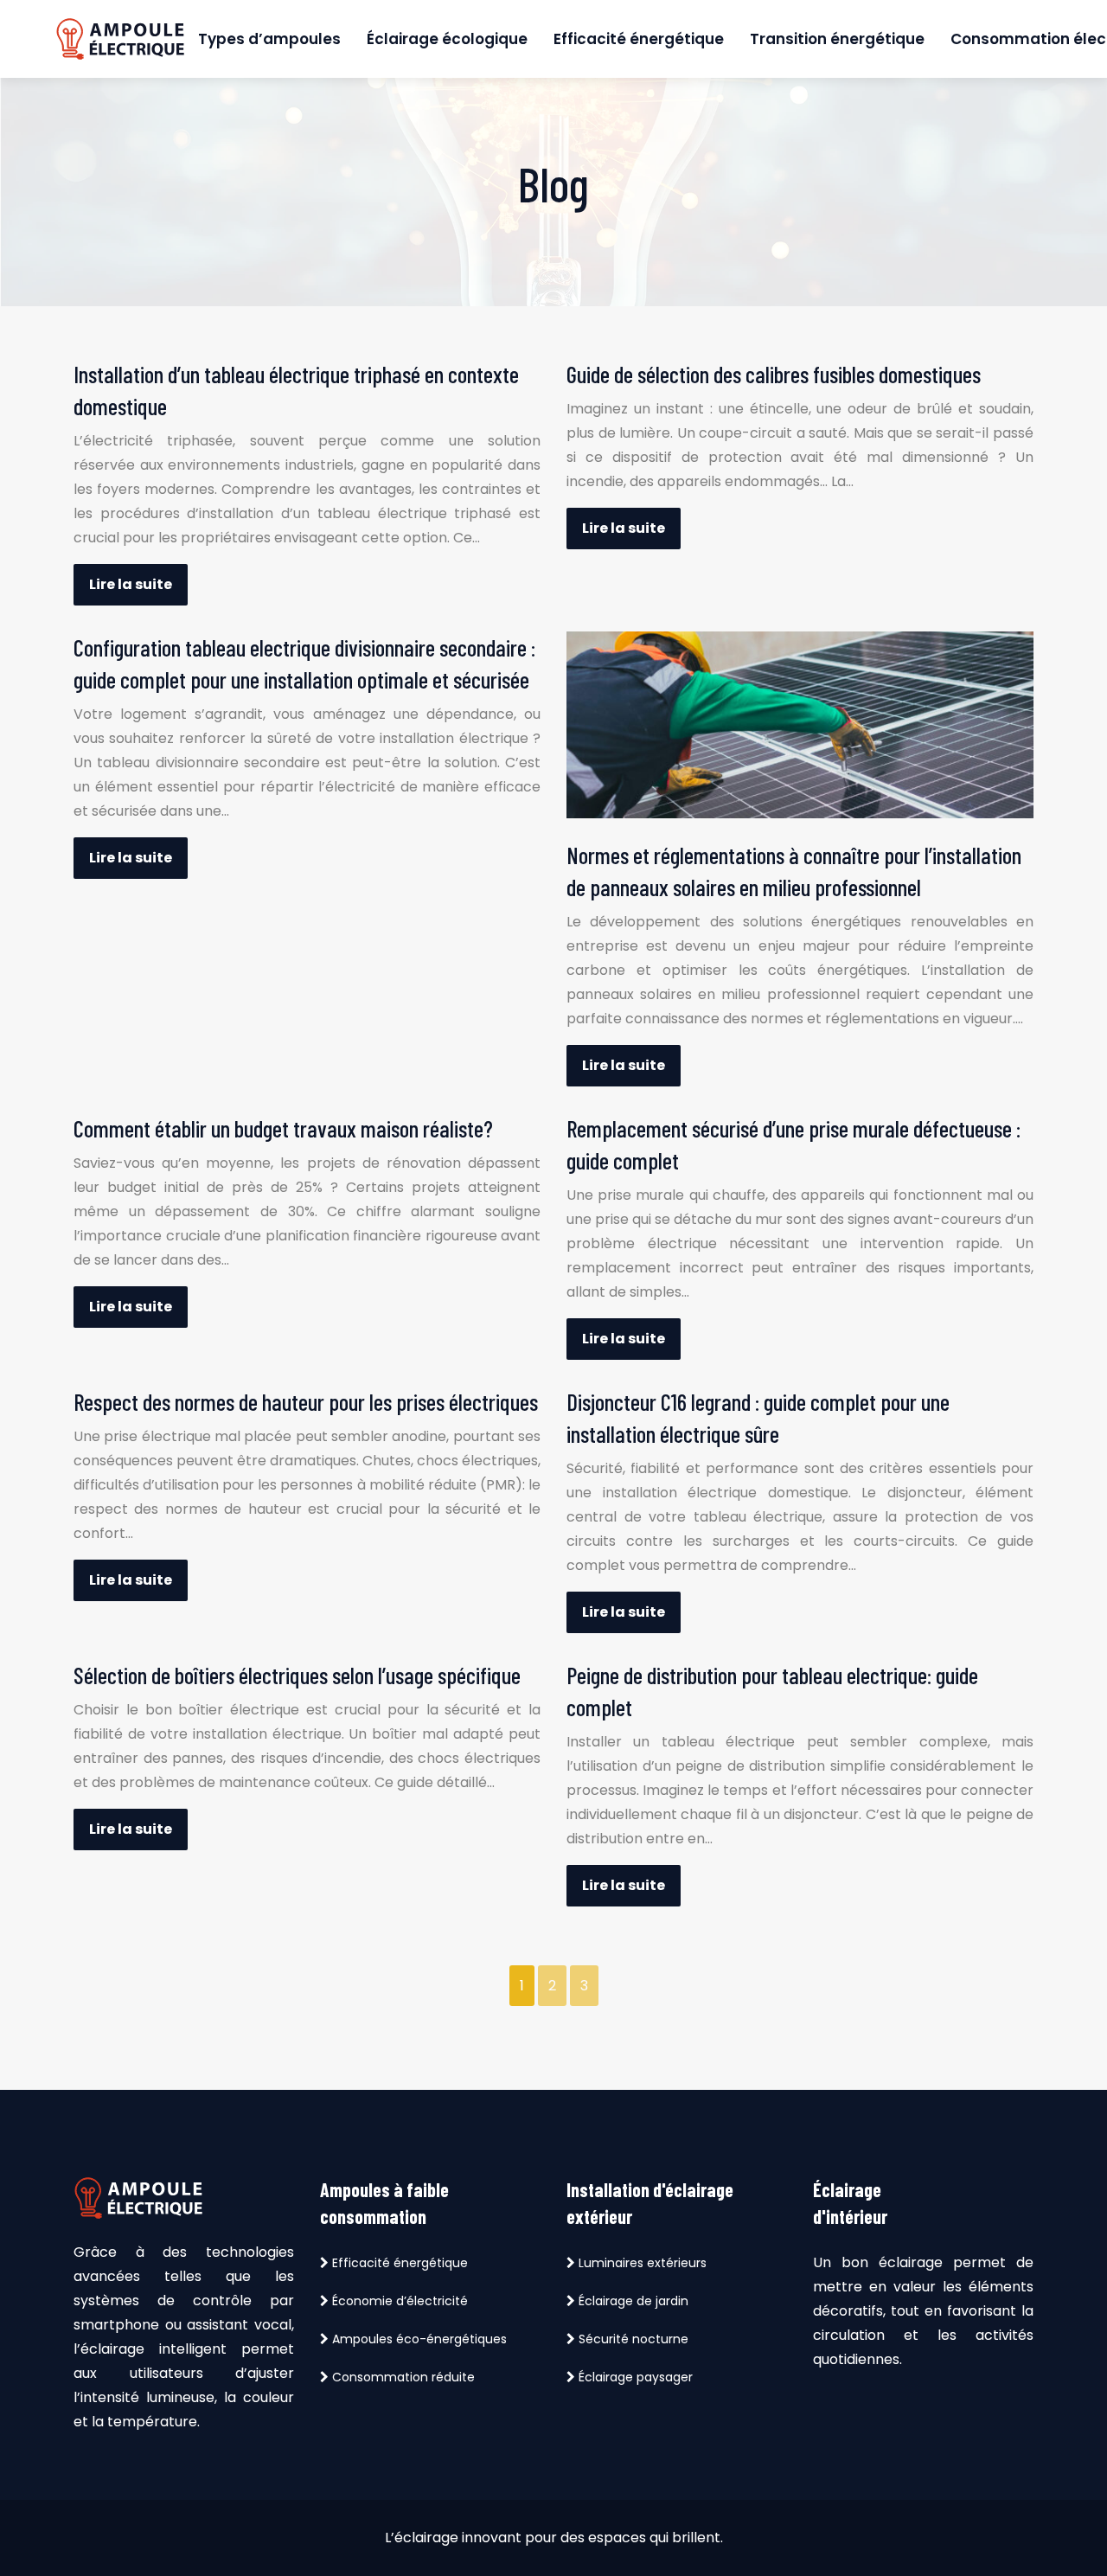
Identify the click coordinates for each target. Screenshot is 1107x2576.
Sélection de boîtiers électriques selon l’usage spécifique (297, 1675)
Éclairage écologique (447, 39)
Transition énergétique (837, 39)
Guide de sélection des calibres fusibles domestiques (774, 374)
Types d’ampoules (269, 39)
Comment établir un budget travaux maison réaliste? (283, 1128)
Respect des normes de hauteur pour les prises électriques (306, 1401)
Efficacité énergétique (639, 39)
